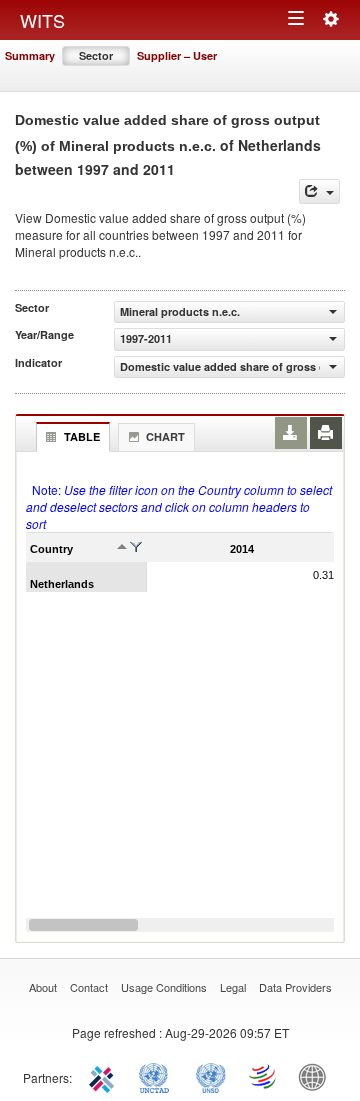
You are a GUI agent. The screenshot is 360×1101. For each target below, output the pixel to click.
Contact (89, 987)
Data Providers (295, 987)
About (43, 987)
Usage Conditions (164, 987)
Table (82, 436)
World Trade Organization (264, 1076)
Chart (165, 436)
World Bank (317, 1076)
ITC (105, 1076)
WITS (42, 20)
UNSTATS (211, 1076)
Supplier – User (177, 55)
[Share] (319, 191)
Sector (96, 55)
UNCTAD (158, 1076)
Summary (30, 55)
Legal (233, 987)
